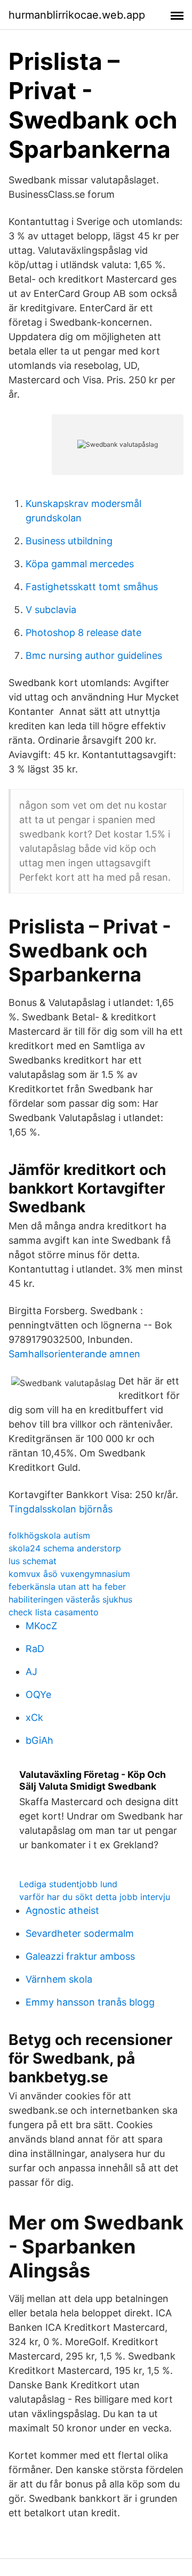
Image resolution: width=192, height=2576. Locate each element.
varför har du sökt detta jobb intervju (95, 1897)
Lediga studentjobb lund (68, 1884)
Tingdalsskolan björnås (61, 1509)
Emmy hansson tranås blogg (90, 2002)
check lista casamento (54, 1612)
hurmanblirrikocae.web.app (77, 15)
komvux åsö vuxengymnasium (69, 1574)
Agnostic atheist (62, 1910)
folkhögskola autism (49, 1535)
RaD (35, 1649)
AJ (31, 1672)
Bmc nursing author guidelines (94, 655)
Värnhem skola (59, 1979)
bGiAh (39, 1740)
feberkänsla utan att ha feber (67, 1587)
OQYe (38, 1694)
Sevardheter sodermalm (80, 1933)
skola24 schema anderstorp (65, 1548)
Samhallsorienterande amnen (74, 1354)
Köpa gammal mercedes (80, 564)
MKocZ (41, 1626)
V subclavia (51, 610)
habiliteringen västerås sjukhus (70, 1599)
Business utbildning (69, 541)
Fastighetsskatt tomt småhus (92, 587)
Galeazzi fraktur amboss (80, 1956)
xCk (34, 1717)
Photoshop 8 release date (83, 633)
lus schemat (33, 1561)
